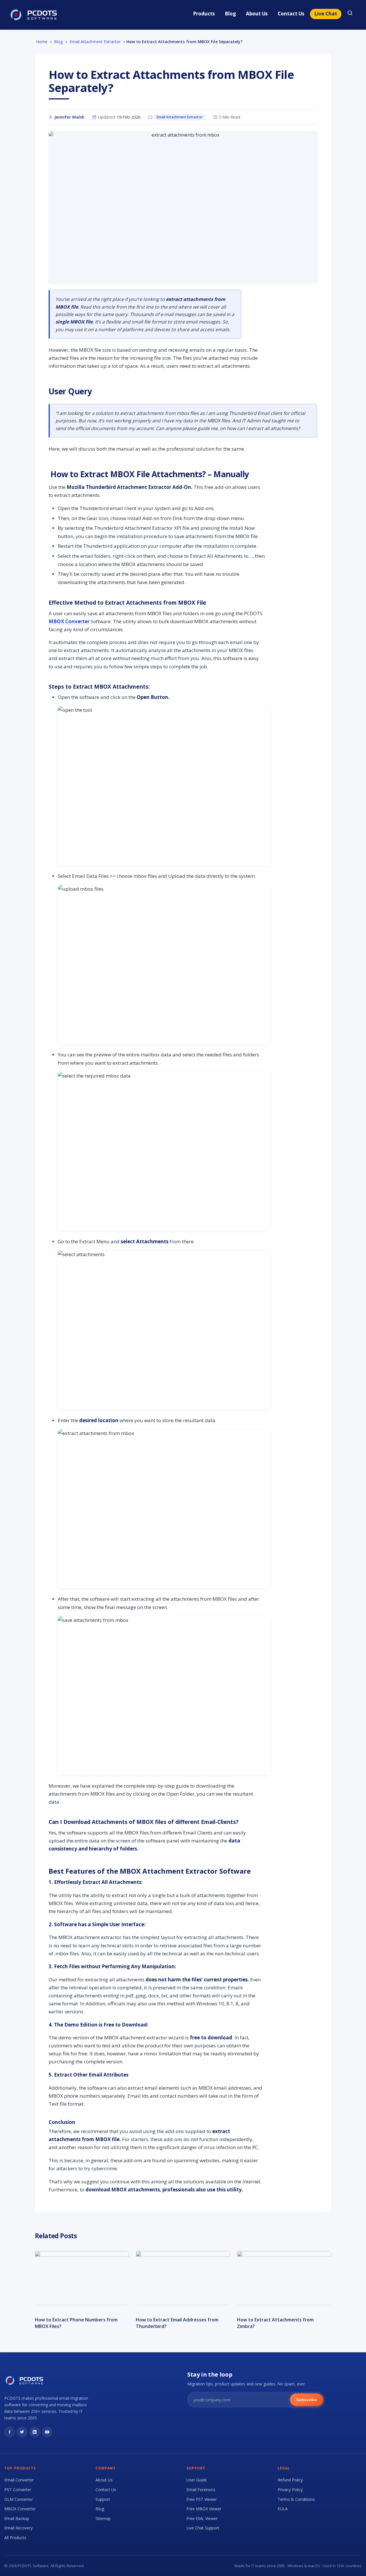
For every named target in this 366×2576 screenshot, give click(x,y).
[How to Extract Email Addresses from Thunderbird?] (183, 2278)
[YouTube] (47, 2432)
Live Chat (326, 14)
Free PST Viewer (202, 2499)
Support (103, 2499)
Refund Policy (290, 2480)
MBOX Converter (69, 621)
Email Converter (19, 2480)
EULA (283, 2509)
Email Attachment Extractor (180, 117)
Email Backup (17, 2518)
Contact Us (291, 14)
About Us (257, 14)
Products (204, 14)
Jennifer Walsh (69, 117)
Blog (230, 14)
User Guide (197, 2480)
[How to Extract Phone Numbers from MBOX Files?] (82, 2278)
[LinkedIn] (35, 2432)
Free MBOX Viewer (204, 2509)
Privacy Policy (290, 2490)
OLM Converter (19, 2499)
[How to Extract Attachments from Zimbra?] (284, 2278)
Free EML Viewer (202, 2518)
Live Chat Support (203, 2528)
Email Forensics (201, 2490)
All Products (15, 2538)
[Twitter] (22, 2432)
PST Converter (18, 2490)
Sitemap (103, 2518)
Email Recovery (18, 2528)
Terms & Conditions (296, 2499)
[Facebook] (9, 2432)
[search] (350, 14)
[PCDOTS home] (34, 15)
